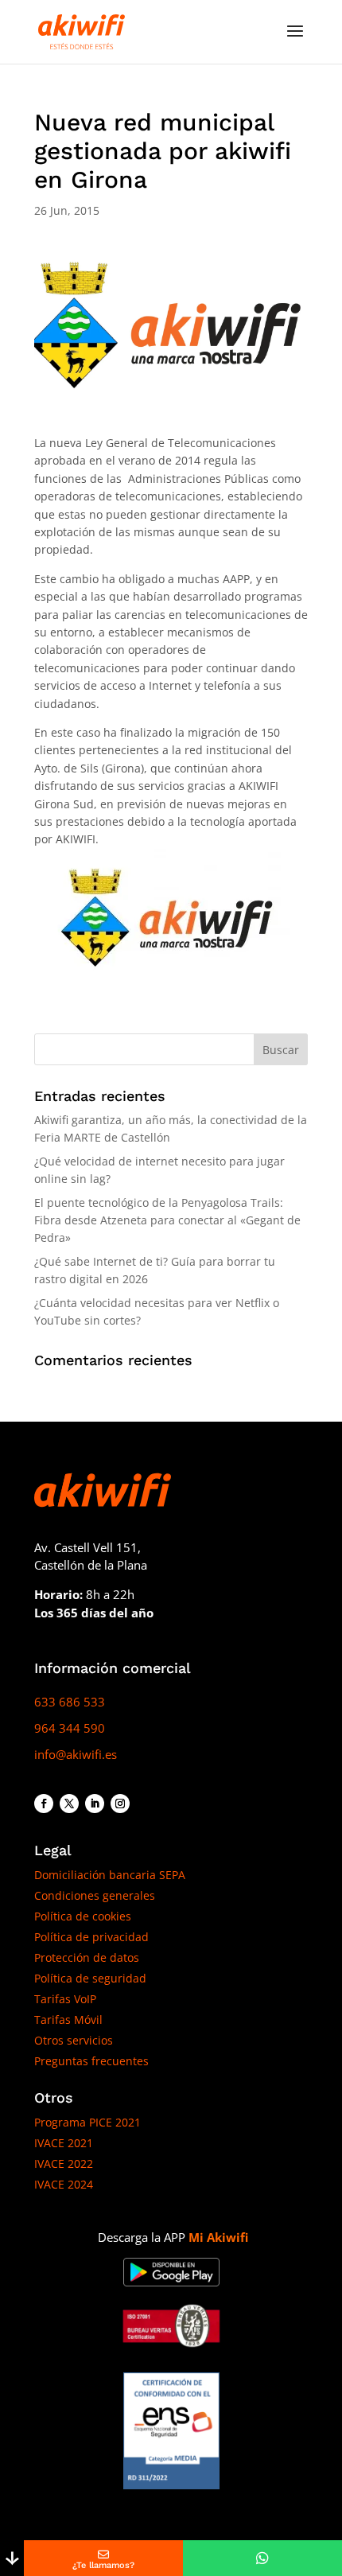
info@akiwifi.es (76, 1754)
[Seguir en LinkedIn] (95, 1804)
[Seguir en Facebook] (44, 1804)
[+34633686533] (262, 2558)
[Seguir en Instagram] (120, 1804)
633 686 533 (70, 1702)
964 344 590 (70, 1728)
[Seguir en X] (69, 1804)
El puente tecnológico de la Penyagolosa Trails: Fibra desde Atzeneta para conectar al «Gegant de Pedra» (167, 1220)
